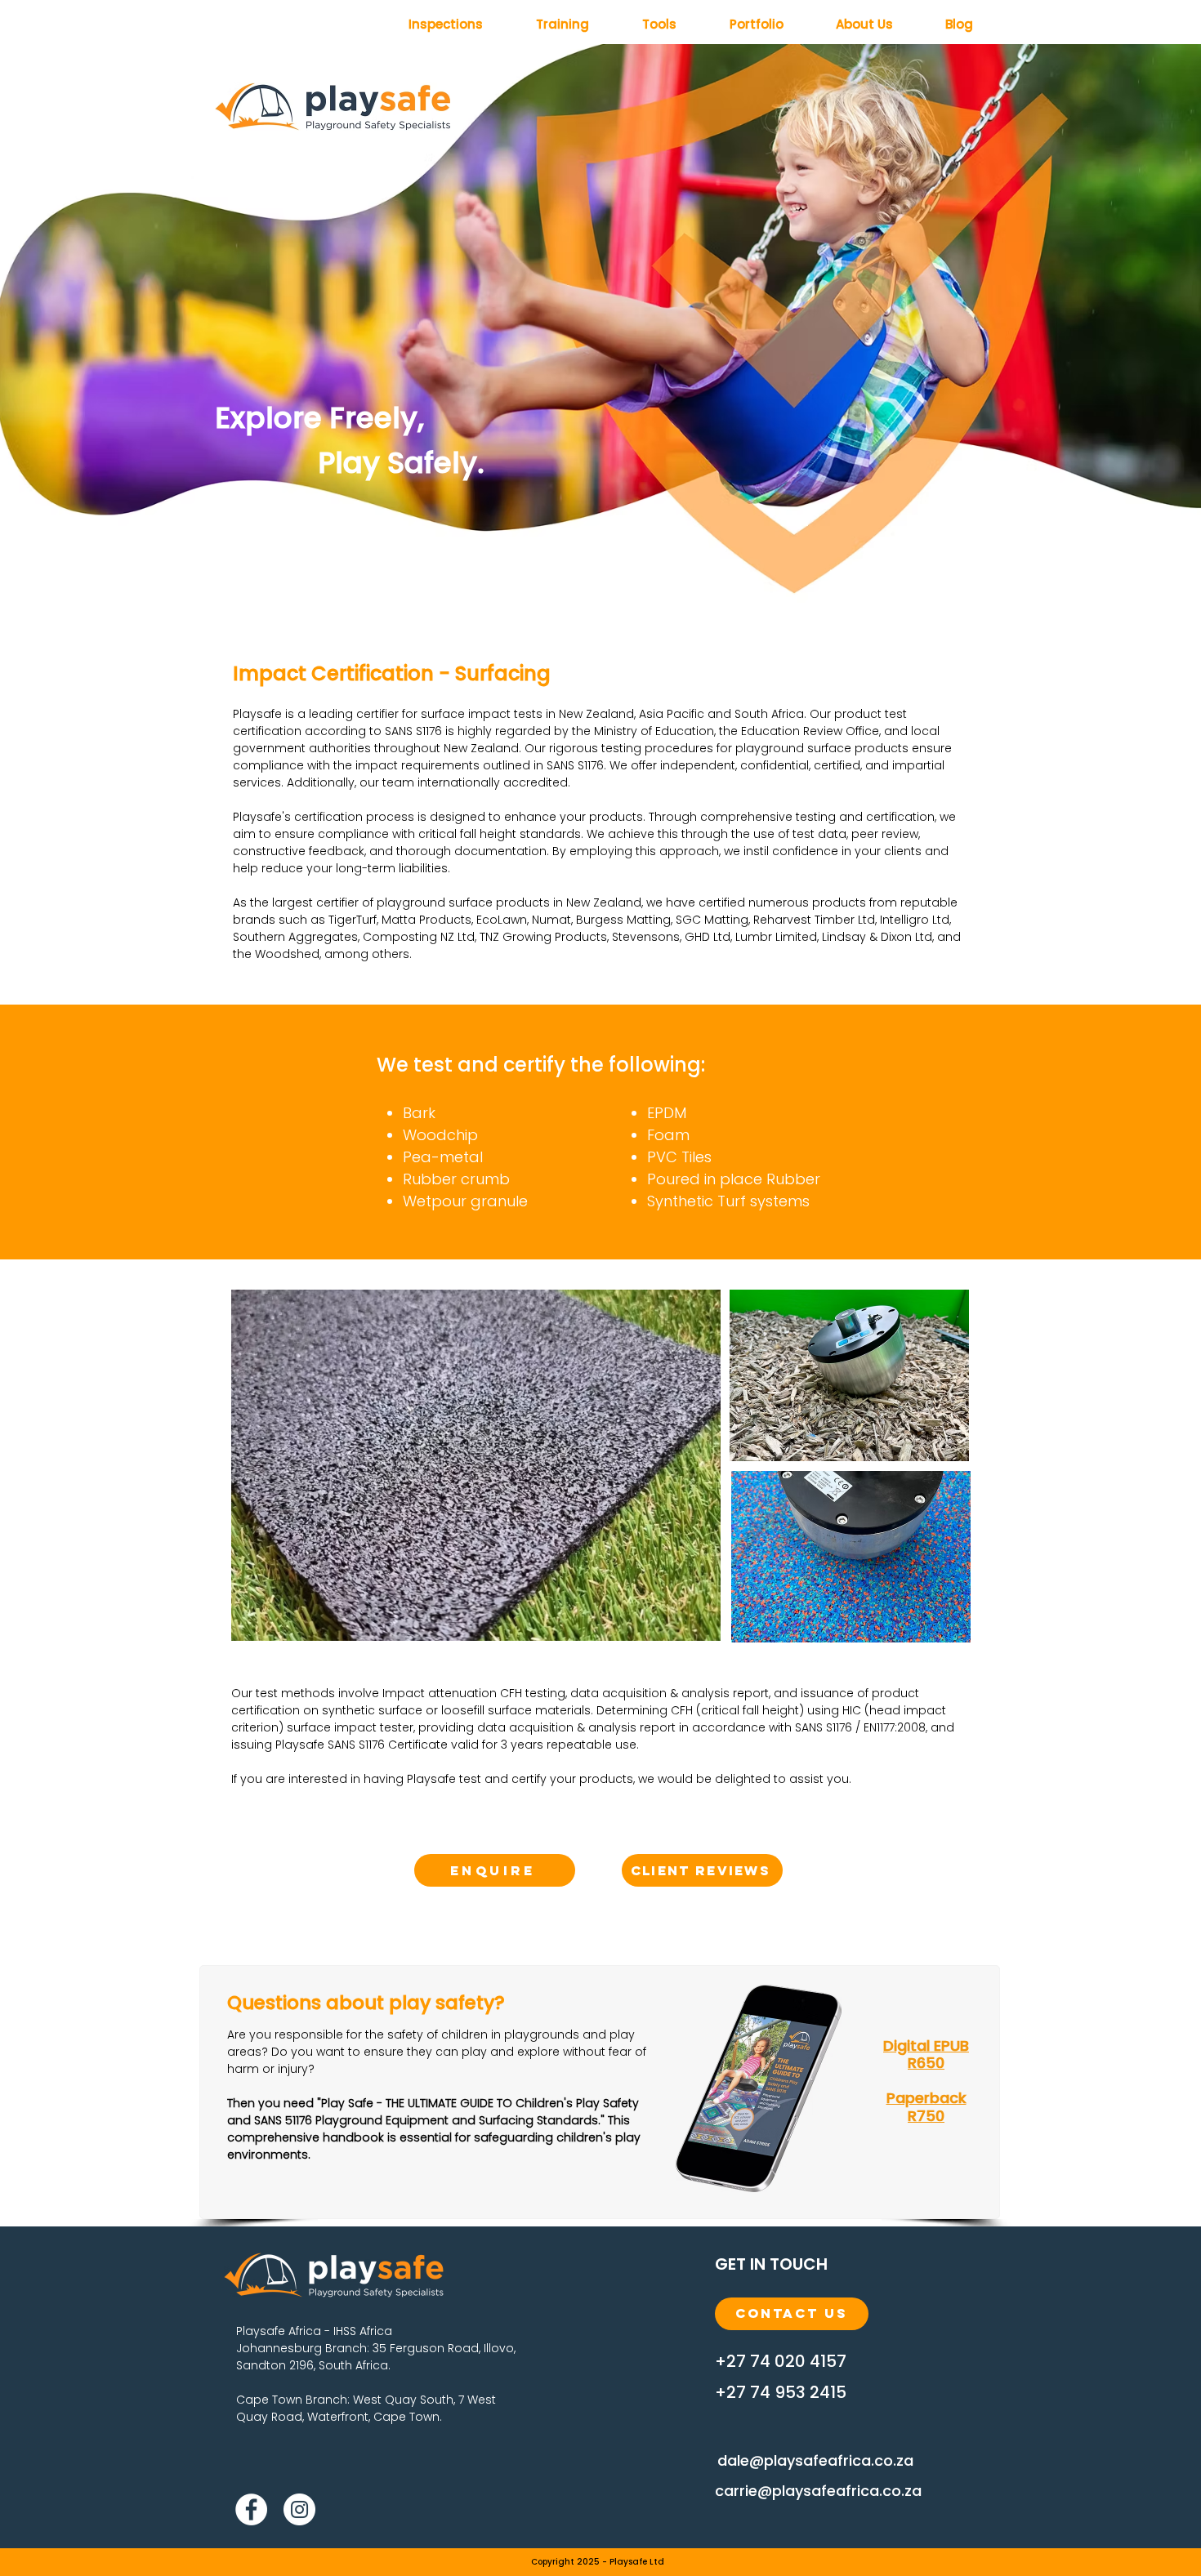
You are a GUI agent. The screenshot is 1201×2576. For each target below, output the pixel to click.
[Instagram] (299, 2509)
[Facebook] (251, 2509)
